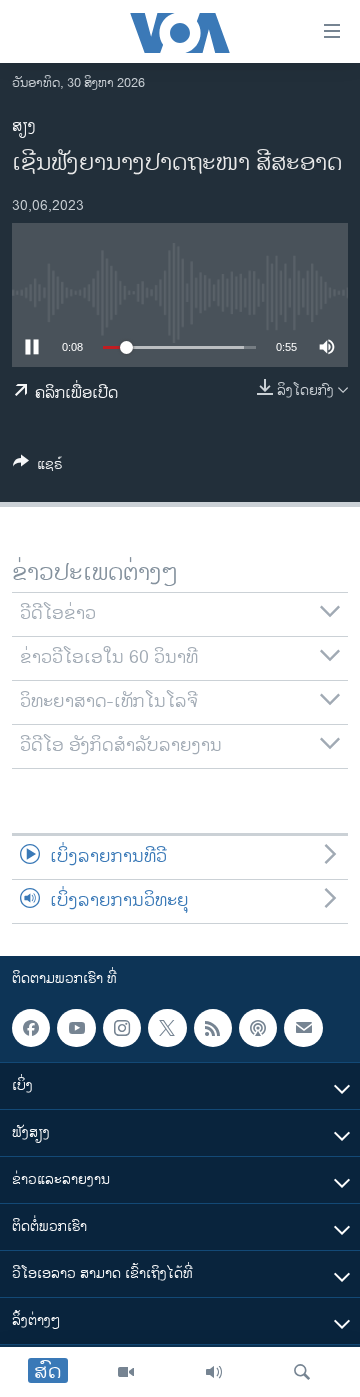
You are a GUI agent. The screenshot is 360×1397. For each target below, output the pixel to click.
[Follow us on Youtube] (76, 1028)
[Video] (126, 1372)
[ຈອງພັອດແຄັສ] (303, 1028)
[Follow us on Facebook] (31, 1028)
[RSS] (213, 1028)
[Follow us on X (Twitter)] (167, 1028)
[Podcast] (258, 1028)
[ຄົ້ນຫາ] (302, 1372)
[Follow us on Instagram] (122, 1028)
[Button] (38, 467)
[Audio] (214, 1372)
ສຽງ (24, 126)
